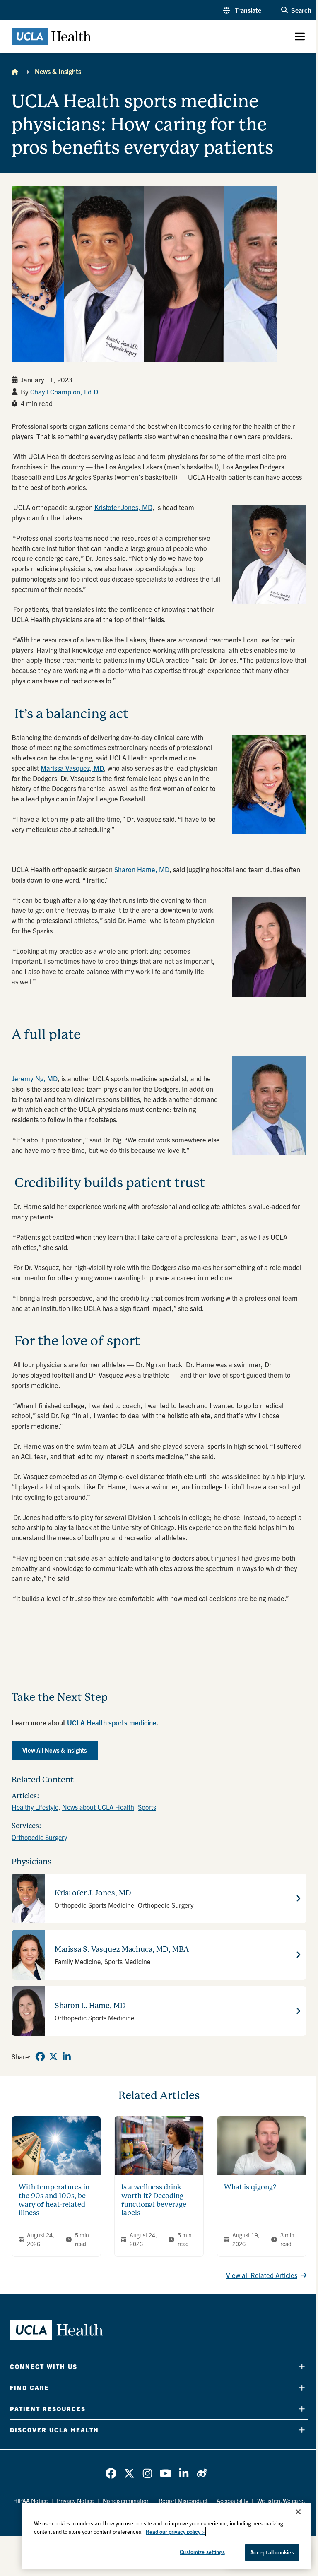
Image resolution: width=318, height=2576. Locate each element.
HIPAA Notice (31, 2501)
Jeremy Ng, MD (35, 1078)
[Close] (298, 2512)
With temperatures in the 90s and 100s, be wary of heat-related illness (54, 2200)
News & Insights (58, 71)
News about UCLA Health (98, 1807)
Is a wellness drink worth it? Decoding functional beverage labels (154, 2200)
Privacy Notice (75, 2501)
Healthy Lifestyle (35, 1807)
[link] (40, 2056)
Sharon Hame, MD (142, 869)
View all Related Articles (262, 2275)
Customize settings (202, 2552)
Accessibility (232, 2501)
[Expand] (302, 2366)
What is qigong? (250, 2187)
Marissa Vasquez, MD (72, 768)
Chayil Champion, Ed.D (64, 392)
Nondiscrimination (126, 2501)
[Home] (15, 71)
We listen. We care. (281, 2501)
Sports (147, 1807)
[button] (242, 10)
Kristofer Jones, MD (123, 507)
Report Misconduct (183, 2501)
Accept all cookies (272, 2552)
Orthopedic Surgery (39, 1837)
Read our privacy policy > (175, 2532)
